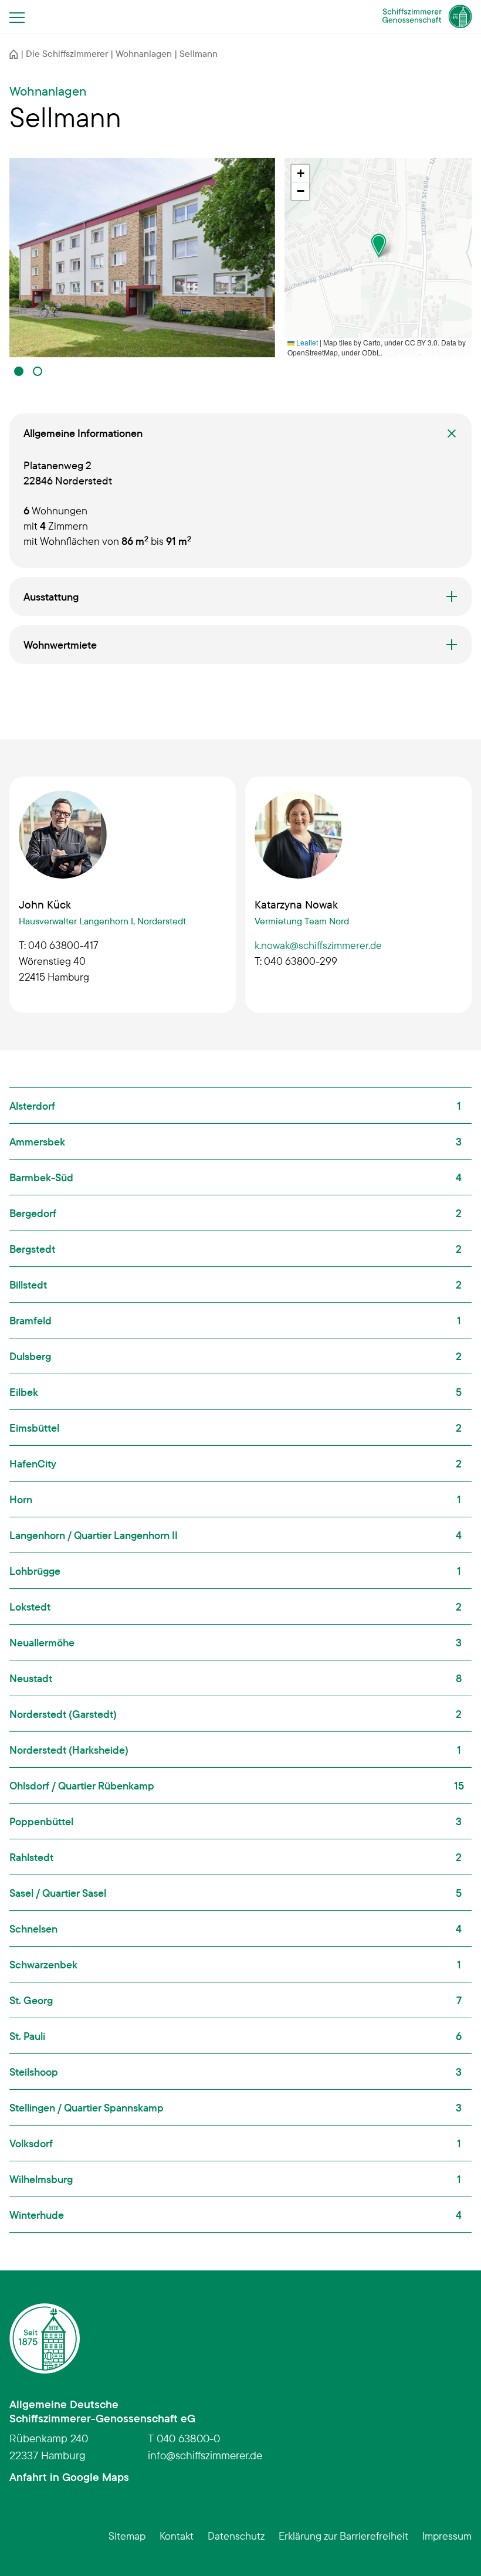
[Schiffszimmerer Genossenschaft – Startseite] (427, 16)
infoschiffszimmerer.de (205, 2455)
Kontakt (177, 2536)
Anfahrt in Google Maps (69, 2477)
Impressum (447, 2536)
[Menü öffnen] (21, 17)
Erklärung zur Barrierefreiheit (343, 2536)
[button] (19, 371)
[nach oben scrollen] (454, 2549)
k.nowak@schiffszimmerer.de (318, 945)
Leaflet (306, 342)
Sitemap (127, 2536)
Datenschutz (236, 2536)
